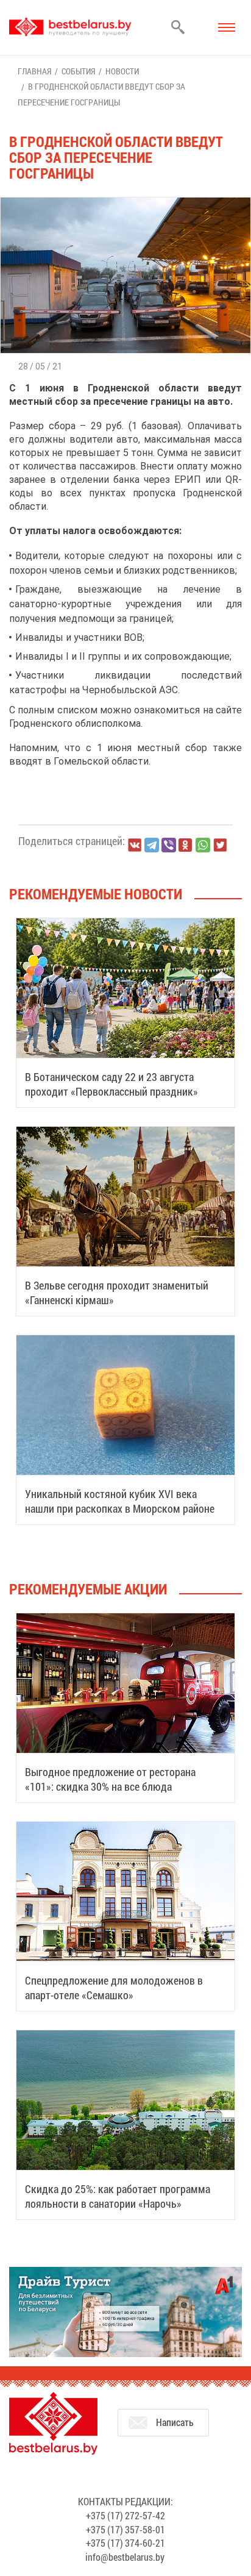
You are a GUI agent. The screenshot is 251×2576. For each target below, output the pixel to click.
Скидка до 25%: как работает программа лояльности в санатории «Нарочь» (118, 2196)
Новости (122, 71)
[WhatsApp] (203, 845)
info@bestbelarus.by (125, 2557)
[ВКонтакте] (135, 845)
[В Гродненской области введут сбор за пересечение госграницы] (125, 203)
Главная (34, 71)
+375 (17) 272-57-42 (125, 2515)
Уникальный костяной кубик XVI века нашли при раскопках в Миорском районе (120, 1501)
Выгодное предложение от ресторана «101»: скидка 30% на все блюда (110, 1779)
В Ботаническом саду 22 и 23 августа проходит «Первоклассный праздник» (111, 1084)
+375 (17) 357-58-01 (125, 2529)
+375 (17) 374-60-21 (125, 2543)
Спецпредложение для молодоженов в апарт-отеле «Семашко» (114, 1988)
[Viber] (169, 845)
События (78, 71)
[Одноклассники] (186, 845)
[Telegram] (152, 845)
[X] (220, 845)
